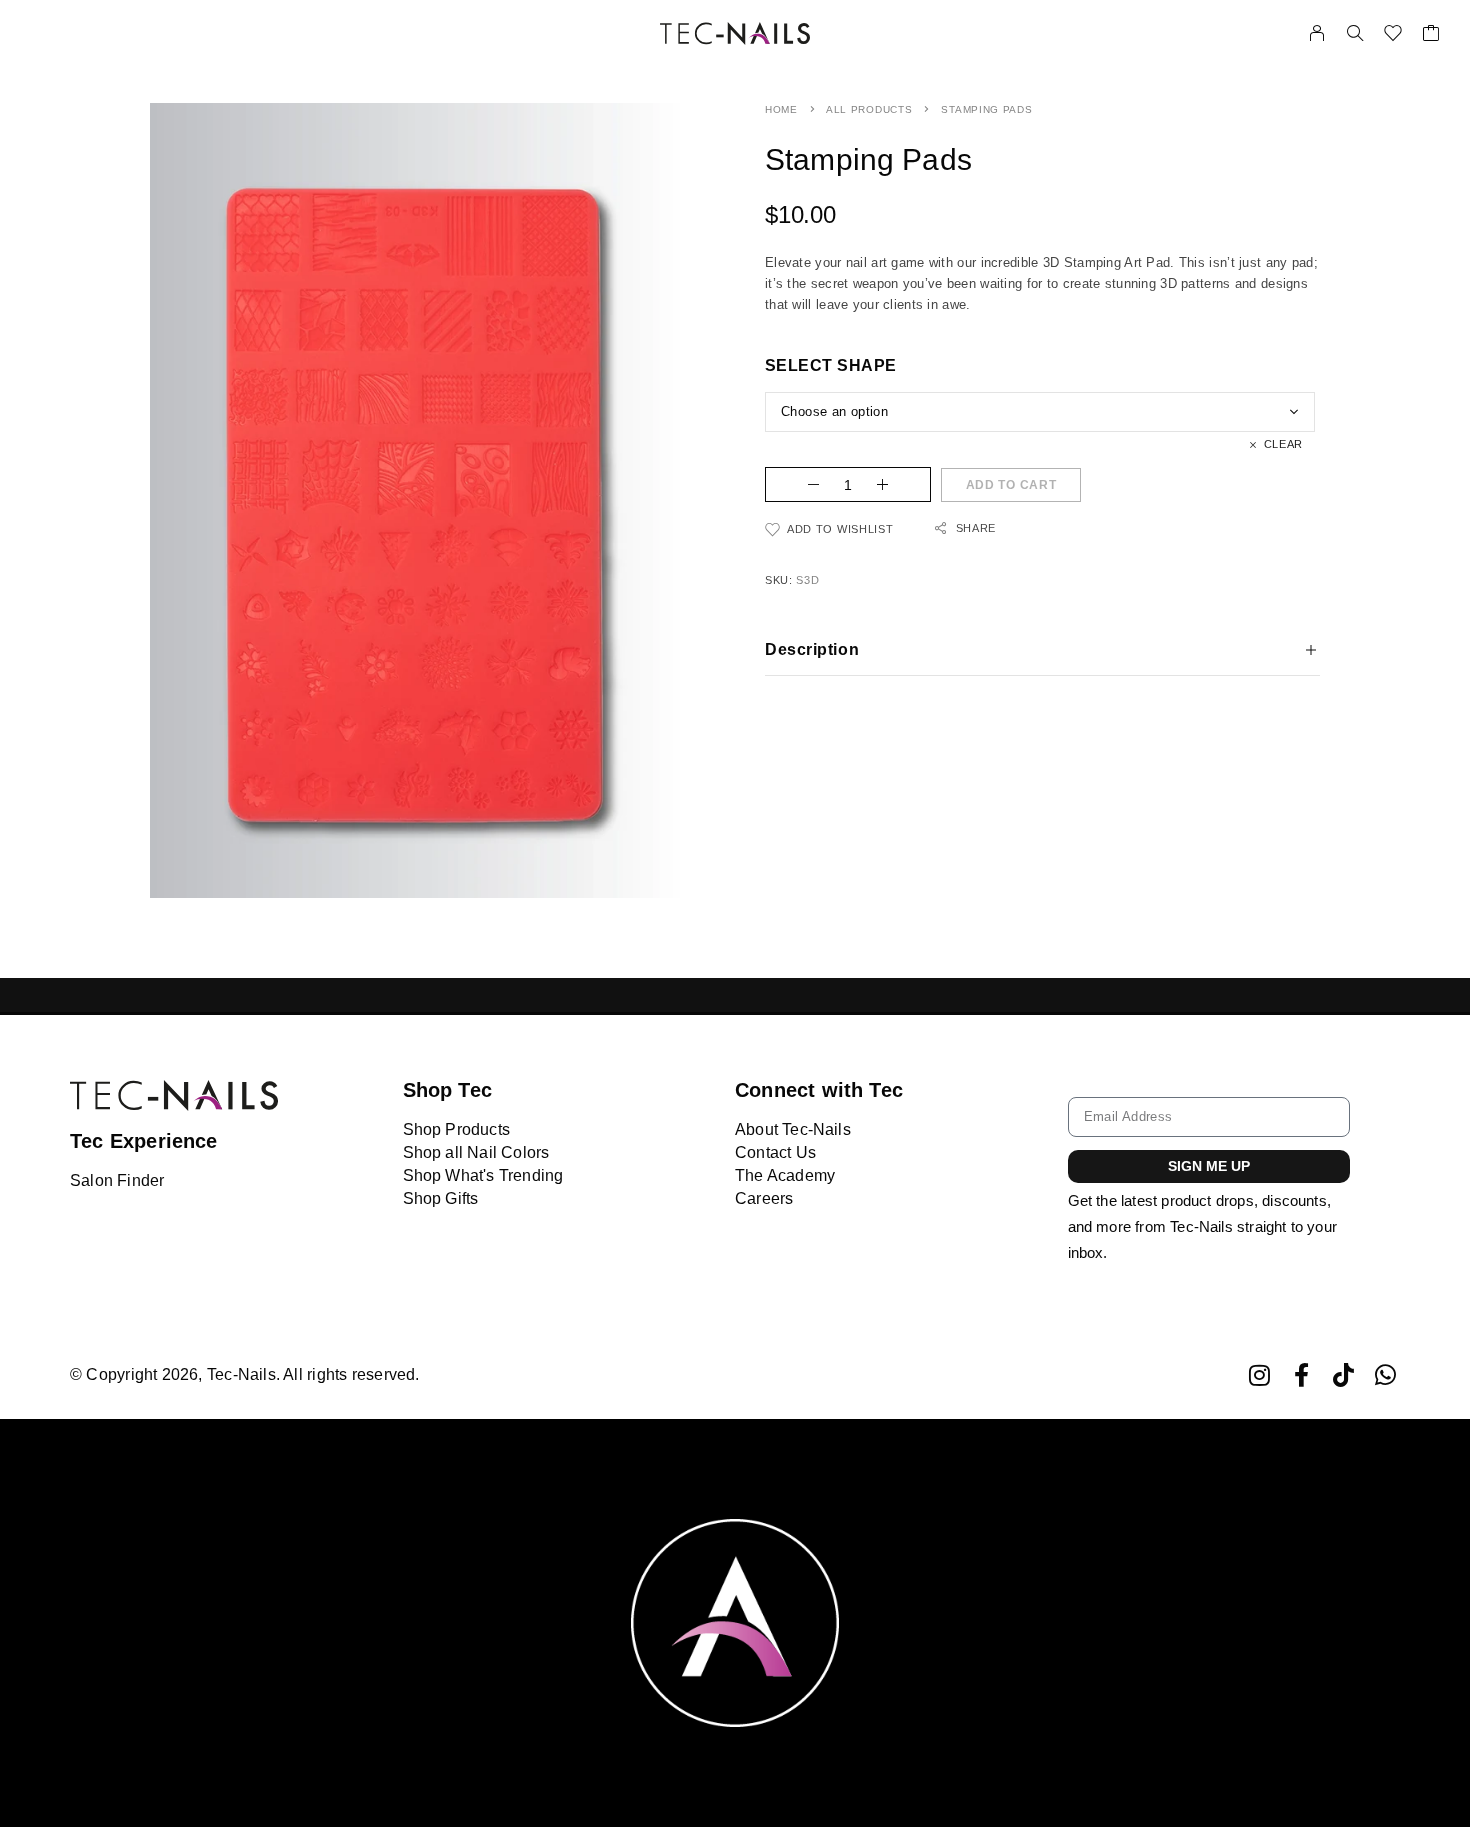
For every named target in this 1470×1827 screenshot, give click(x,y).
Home (781, 109)
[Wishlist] (1393, 36)
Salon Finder (117, 1180)
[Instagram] (1259, 1375)
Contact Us (775, 1152)
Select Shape (831, 365)
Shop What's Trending (483, 1175)
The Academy (785, 1175)
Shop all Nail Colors (476, 1152)
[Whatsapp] (1385, 1375)
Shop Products (456, 1129)
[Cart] (1431, 36)
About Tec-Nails (793, 1129)
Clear (1283, 444)
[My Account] (1317, 33)
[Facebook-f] (1301, 1375)
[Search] (1355, 33)
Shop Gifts (441, 1198)
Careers (764, 1198)
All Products (869, 109)
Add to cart (1011, 485)
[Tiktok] (1343, 1375)
